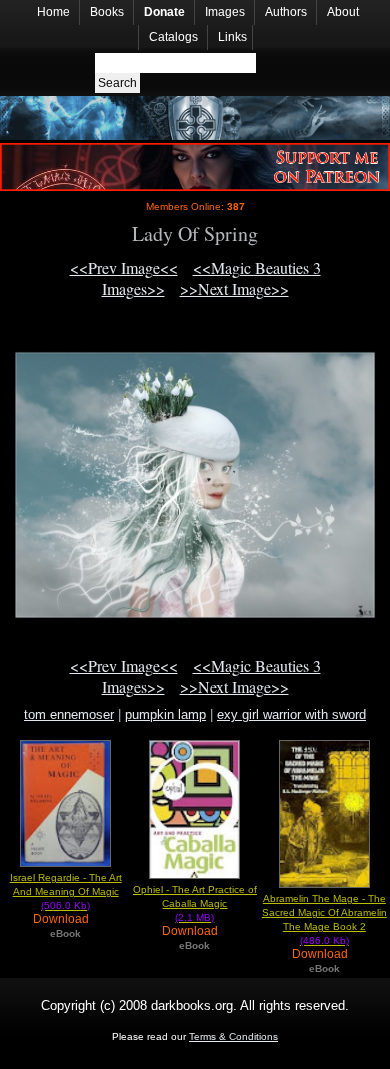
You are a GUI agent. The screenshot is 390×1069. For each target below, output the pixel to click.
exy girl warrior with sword (291, 714)
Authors (286, 12)
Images (225, 12)
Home (53, 12)
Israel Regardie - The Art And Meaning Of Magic (66, 891)
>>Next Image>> (234, 288)
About (343, 12)
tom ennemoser (69, 714)
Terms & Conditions (233, 1036)
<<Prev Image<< (124, 267)
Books (107, 12)
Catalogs (173, 37)
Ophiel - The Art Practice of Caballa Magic (195, 903)
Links (232, 37)
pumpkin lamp (165, 714)
